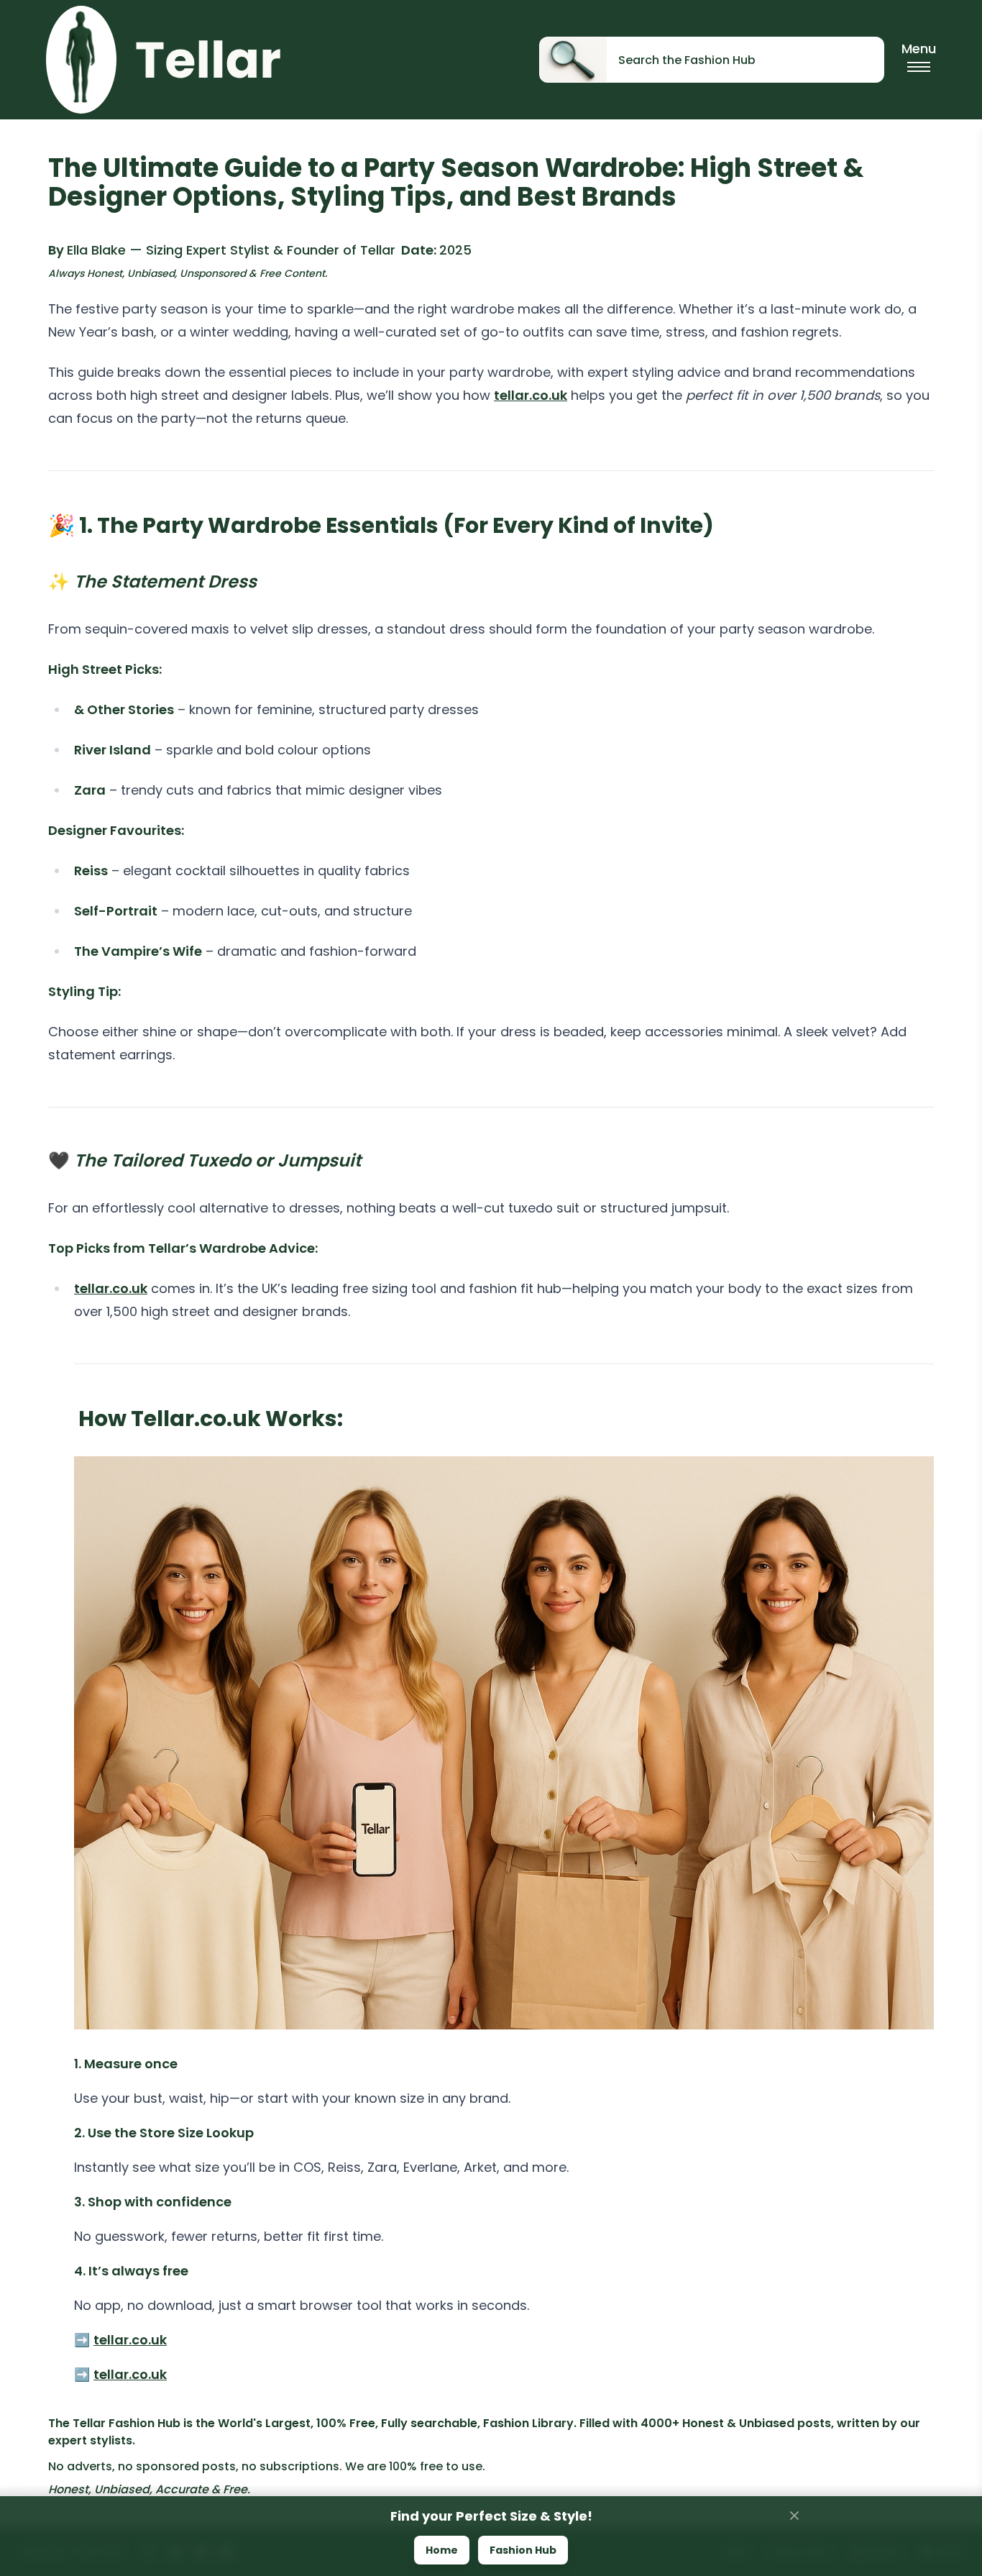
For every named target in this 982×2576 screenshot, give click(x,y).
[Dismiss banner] (794, 2516)
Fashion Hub (523, 2550)
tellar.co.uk (531, 395)
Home (442, 2550)
